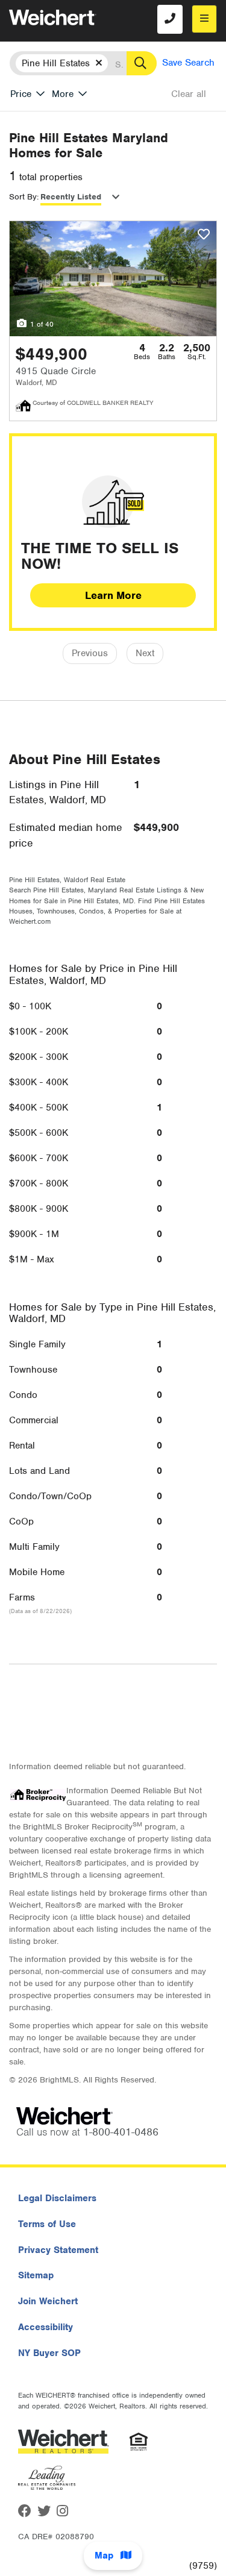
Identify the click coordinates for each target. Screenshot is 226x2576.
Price (21, 94)
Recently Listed (71, 197)
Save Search (188, 63)
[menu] (204, 19)
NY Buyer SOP (49, 2353)
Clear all (189, 94)
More (63, 94)
